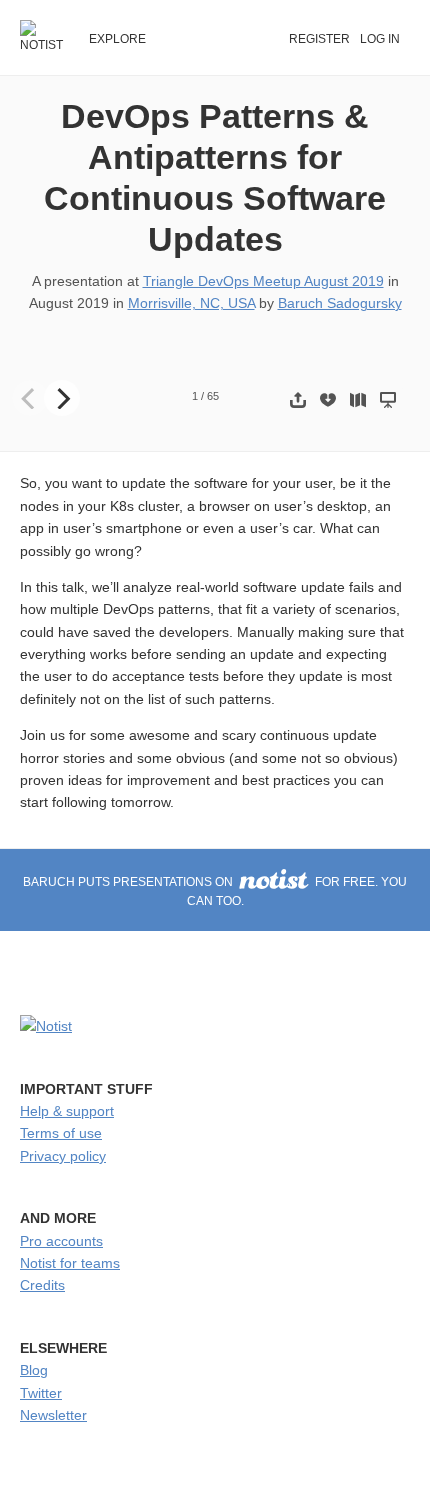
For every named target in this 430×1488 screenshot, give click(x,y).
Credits (42, 1285)
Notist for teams (70, 1263)
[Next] (62, 398)
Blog (34, 1370)
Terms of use (61, 1133)
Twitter (41, 1393)
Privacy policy (63, 1156)
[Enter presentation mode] (388, 399)
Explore (117, 39)
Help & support (67, 1111)
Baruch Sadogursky (340, 303)
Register (319, 39)
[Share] (298, 399)
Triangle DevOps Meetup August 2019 (263, 281)
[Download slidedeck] (328, 399)
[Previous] (30, 398)
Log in (380, 39)
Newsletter (53, 1415)
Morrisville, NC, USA (191, 303)
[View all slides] (358, 399)
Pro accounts (61, 1241)
